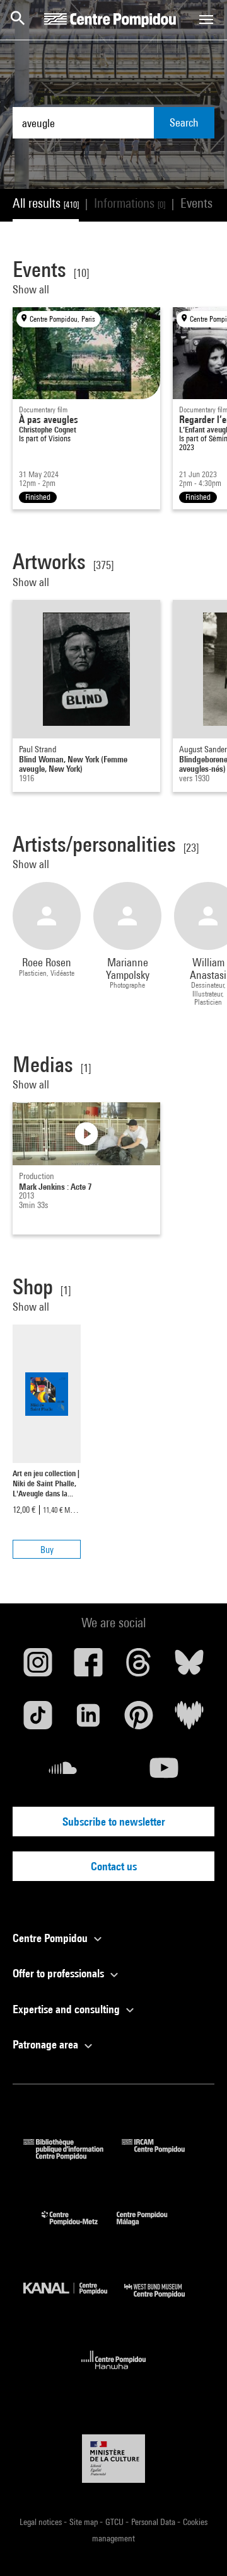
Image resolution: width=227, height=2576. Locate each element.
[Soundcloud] (63, 1773)
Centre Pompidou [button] (51, 1938)
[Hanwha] (114, 2373)
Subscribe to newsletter (114, 1822)
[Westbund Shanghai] (164, 2301)
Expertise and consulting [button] (67, 2009)
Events (204, 203)
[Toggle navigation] (206, 20)
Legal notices (42, 2522)
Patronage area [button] (47, 2044)
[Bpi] (73, 2156)
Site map (84, 2522)
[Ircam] (163, 2156)
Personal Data (154, 2522)
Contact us (114, 1866)
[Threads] (139, 1667)
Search (184, 122)
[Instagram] (38, 1667)
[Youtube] (164, 1773)
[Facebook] (88, 1667)
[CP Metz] (79, 2228)
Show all (32, 289)
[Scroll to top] (197, 2546)
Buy (47, 1550)
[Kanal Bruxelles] (74, 2301)
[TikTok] (38, 1720)
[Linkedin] (88, 1720)
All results (46, 203)
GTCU (115, 2522)
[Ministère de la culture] (113, 2459)
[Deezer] (189, 1720)
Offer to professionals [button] (60, 1973)
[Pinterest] (139, 1720)
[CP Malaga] (151, 2228)
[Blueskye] (189, 1667)
